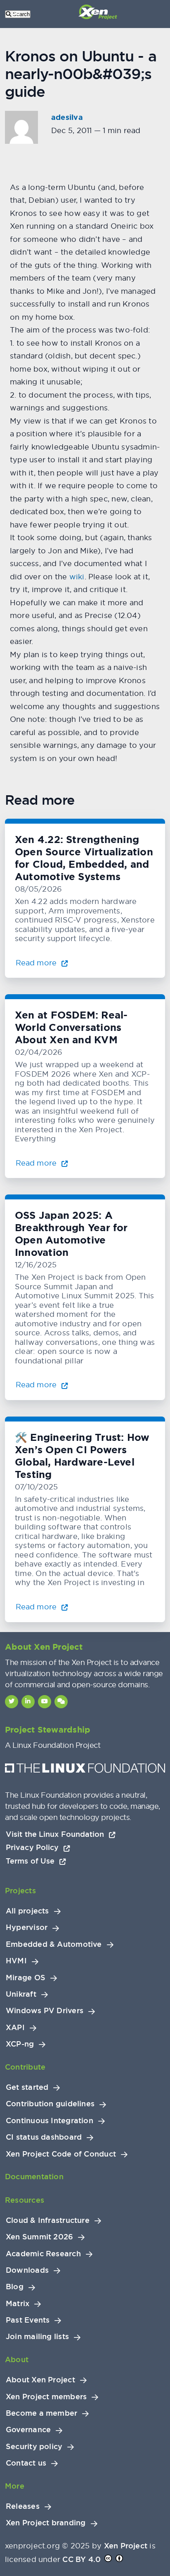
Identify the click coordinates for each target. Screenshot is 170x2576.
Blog (15, 2287)
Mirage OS (26, 1978)
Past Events (28, 2320)
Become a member (41, 2413)
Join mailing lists (37, 2337)
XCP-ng (20, 2044)
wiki (77, 577)
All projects (27, 1911)
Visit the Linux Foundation (56, 1834)
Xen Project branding (46, 2523)
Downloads (27, 2270)
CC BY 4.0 (81, 2559)
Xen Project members (46, 2397)
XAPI (15, 2028)
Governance (28, 2430)
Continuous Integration (50, 2121)
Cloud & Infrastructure (48, 2220)
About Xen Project (40, 2380)
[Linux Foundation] (85, 1770)
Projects (20, 1891)
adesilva (67, 117)
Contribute (25, 2067)
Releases (23, 2506)
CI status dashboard (44, 2137)
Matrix (18, 2304)
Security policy (34, 2447)
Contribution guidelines (50, 2104)
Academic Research (43, 2254)
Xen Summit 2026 (39, 2237)
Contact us (26, 2463)
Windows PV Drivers (45, 2011)
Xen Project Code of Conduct (61, 2154)
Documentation (34, 2177)
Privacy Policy (33, 1847)
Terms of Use (31, 1861)
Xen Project (126, 2546)
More (15, 2486)
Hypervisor (27, 1927)
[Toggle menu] (17, 14)
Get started (27, 2087)
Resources (25, 2200)
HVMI (16, 1961)
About (17, 2359)
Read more (37, 963)
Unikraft (21, 1994)
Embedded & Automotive (54, 1944)
